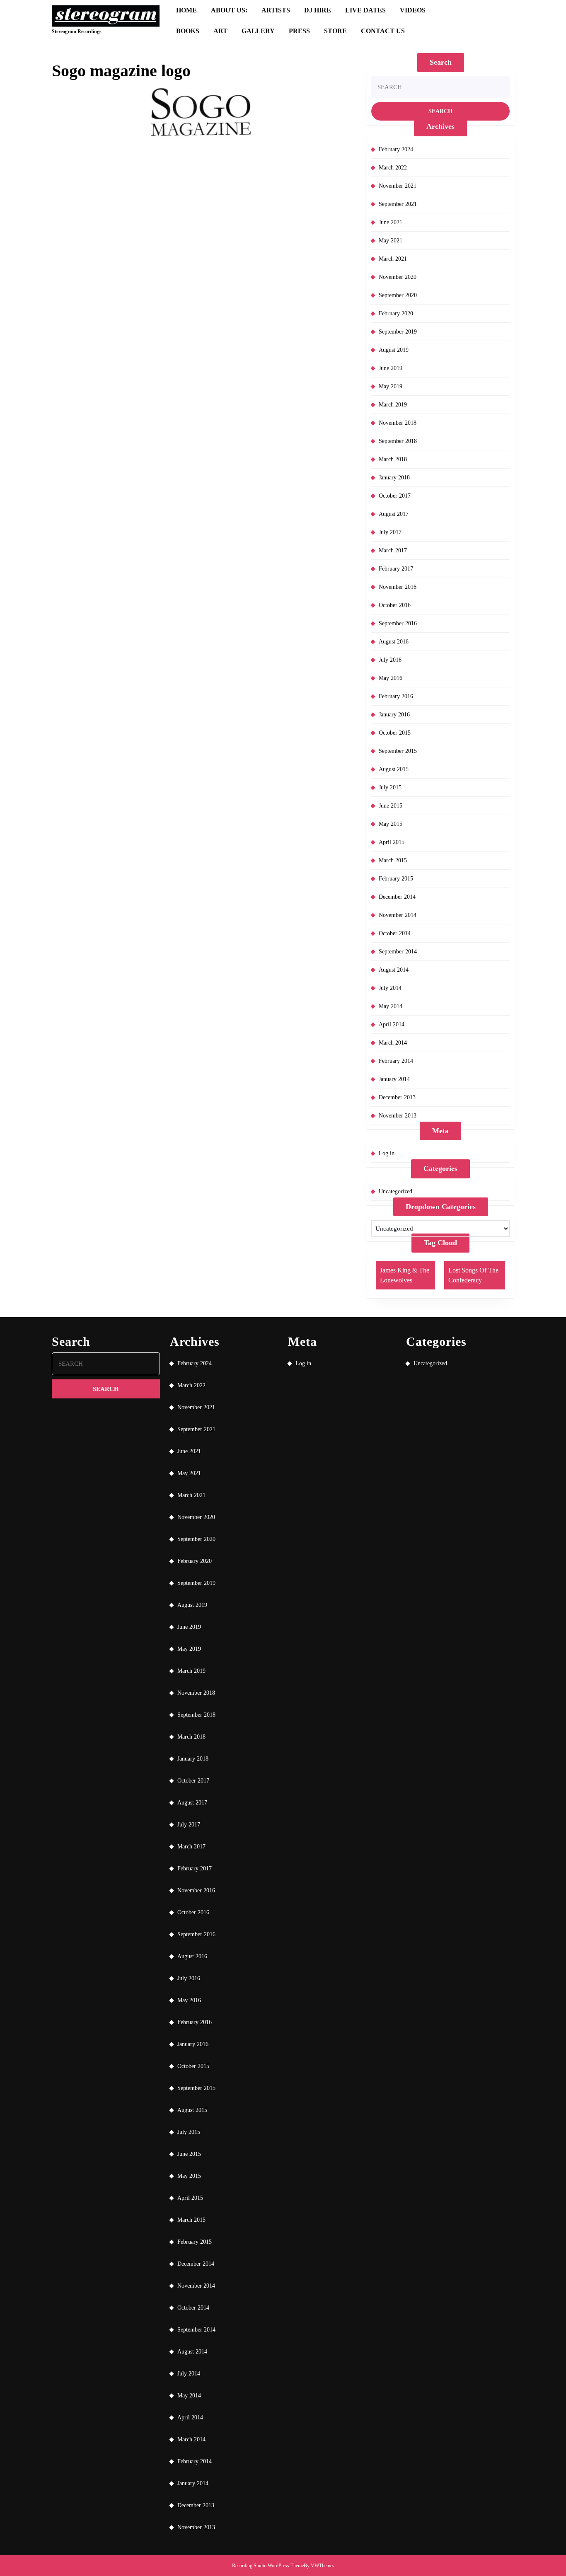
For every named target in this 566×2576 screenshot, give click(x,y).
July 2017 (390, 532)
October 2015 (395, 733)
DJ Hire (318, 10)
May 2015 (391, 824)
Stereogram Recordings (77, 31)
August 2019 (394, 350)
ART (220, 31)
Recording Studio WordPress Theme (268, 2566)
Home (186, 10)
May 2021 (391, 241)
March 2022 (393, 168)
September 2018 (398, 441)
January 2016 (394, 715)
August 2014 (394, 970)
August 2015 (394, 769)
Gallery (258, 31)
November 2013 (398, 1116)
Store (335, 31)
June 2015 (391, 806)
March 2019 (393, 405)
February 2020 (396, 313)
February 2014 (396, 1061)
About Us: (229, 10)
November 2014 (398, 915)
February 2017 (396, 569)
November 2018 (398, 423)
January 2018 (394, 478)
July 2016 (390, 660)
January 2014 (394, 1079)
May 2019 (391, 386)
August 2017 (394, 514)
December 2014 (397, 897)
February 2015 (396, 879)
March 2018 (393, 459)
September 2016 (398, 623)
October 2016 (395, 605)
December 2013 (397, 1097)
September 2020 (398, 295)
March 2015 (393, 860)
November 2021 (398, 186)
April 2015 (392, 842)
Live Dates (365, 10)
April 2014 (392, 1024)
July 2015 (390, 787)
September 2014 (398, 952)
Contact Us (383, 31)
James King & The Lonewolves (405, 1275)
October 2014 (395, 933)
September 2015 (398, 751)
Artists (276, 10)
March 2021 (393, 259)
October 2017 (395, 496)
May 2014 (391, 1006)
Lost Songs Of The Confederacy (473, 1275)
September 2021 (398, 204)
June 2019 (391, 368)
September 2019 (398, 332)
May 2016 (391, 678)
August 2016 (394, 642)
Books (188, 31)
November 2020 (398, 277)
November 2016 (398, 587)
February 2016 (396, 696)
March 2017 (393, 550)
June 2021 (391, 222)
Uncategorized (395, 1191)
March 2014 (393, 1043)
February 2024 (396, 149)
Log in (387, 1153)
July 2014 (390, 988)
